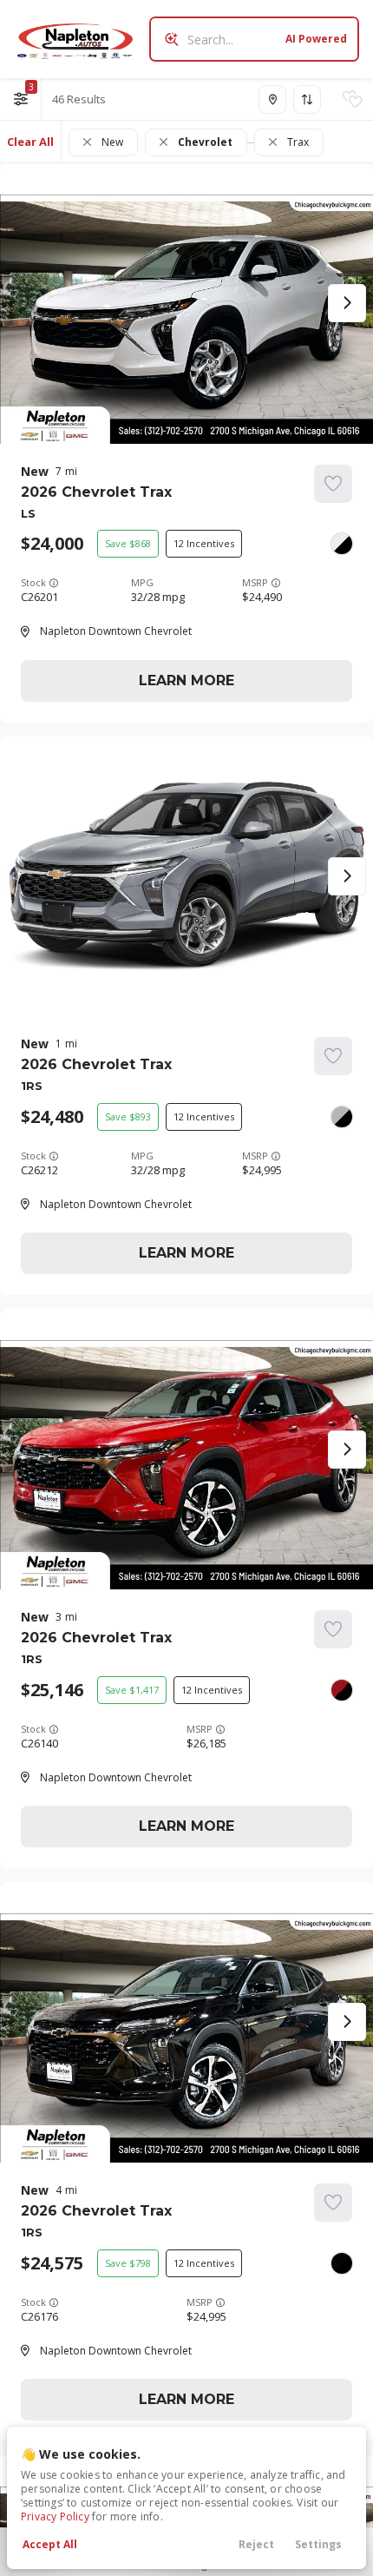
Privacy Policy (55, 2517)
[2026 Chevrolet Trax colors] (342, 544)
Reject (256, 2544)
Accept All (50, 2544)
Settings (318, 2544)
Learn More (186, 680)
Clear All (30, 142)
